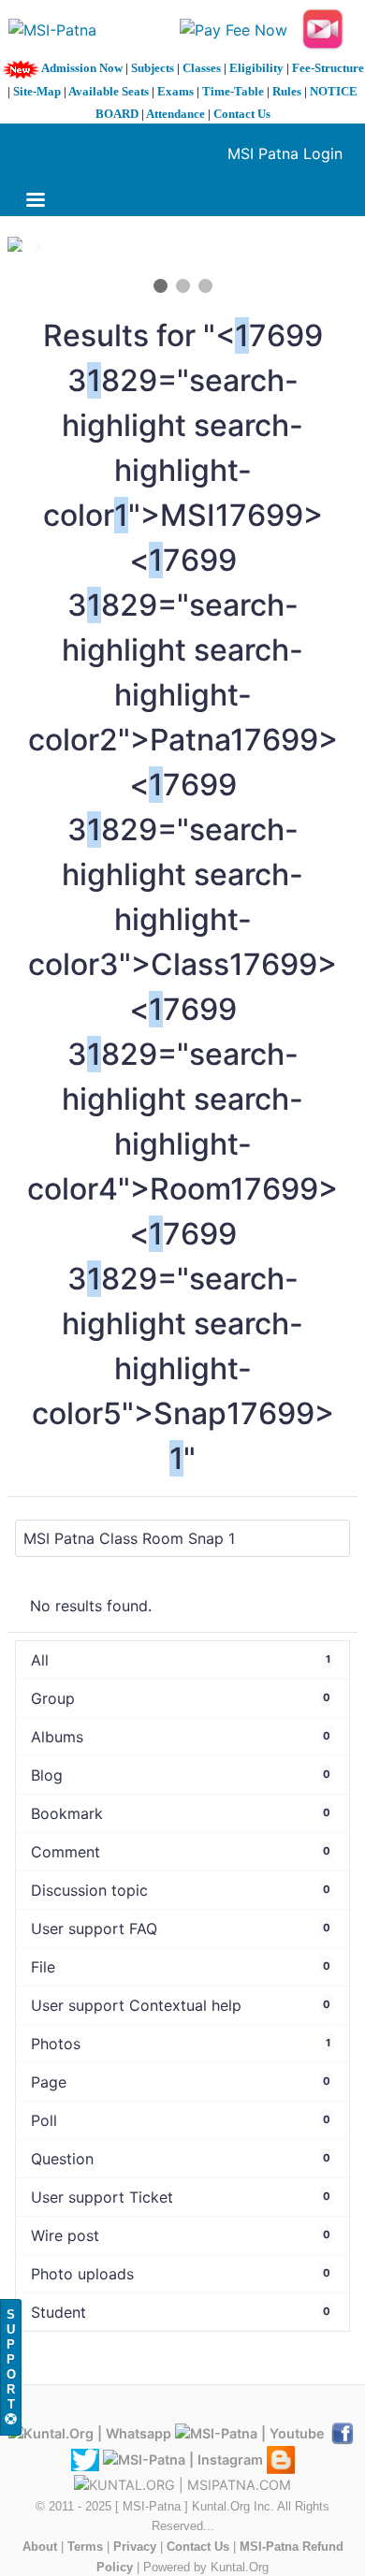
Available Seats (109, 91)
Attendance (175, 114)
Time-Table (233, 91)
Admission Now (82, 68)
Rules (287, 91)
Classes (202, 68)
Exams (175, 91)
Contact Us (242, 114)
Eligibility (256, 68)
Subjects (153, 68)
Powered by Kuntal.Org (206, 2567)
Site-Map (37, 91)
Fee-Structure (328, 68)
